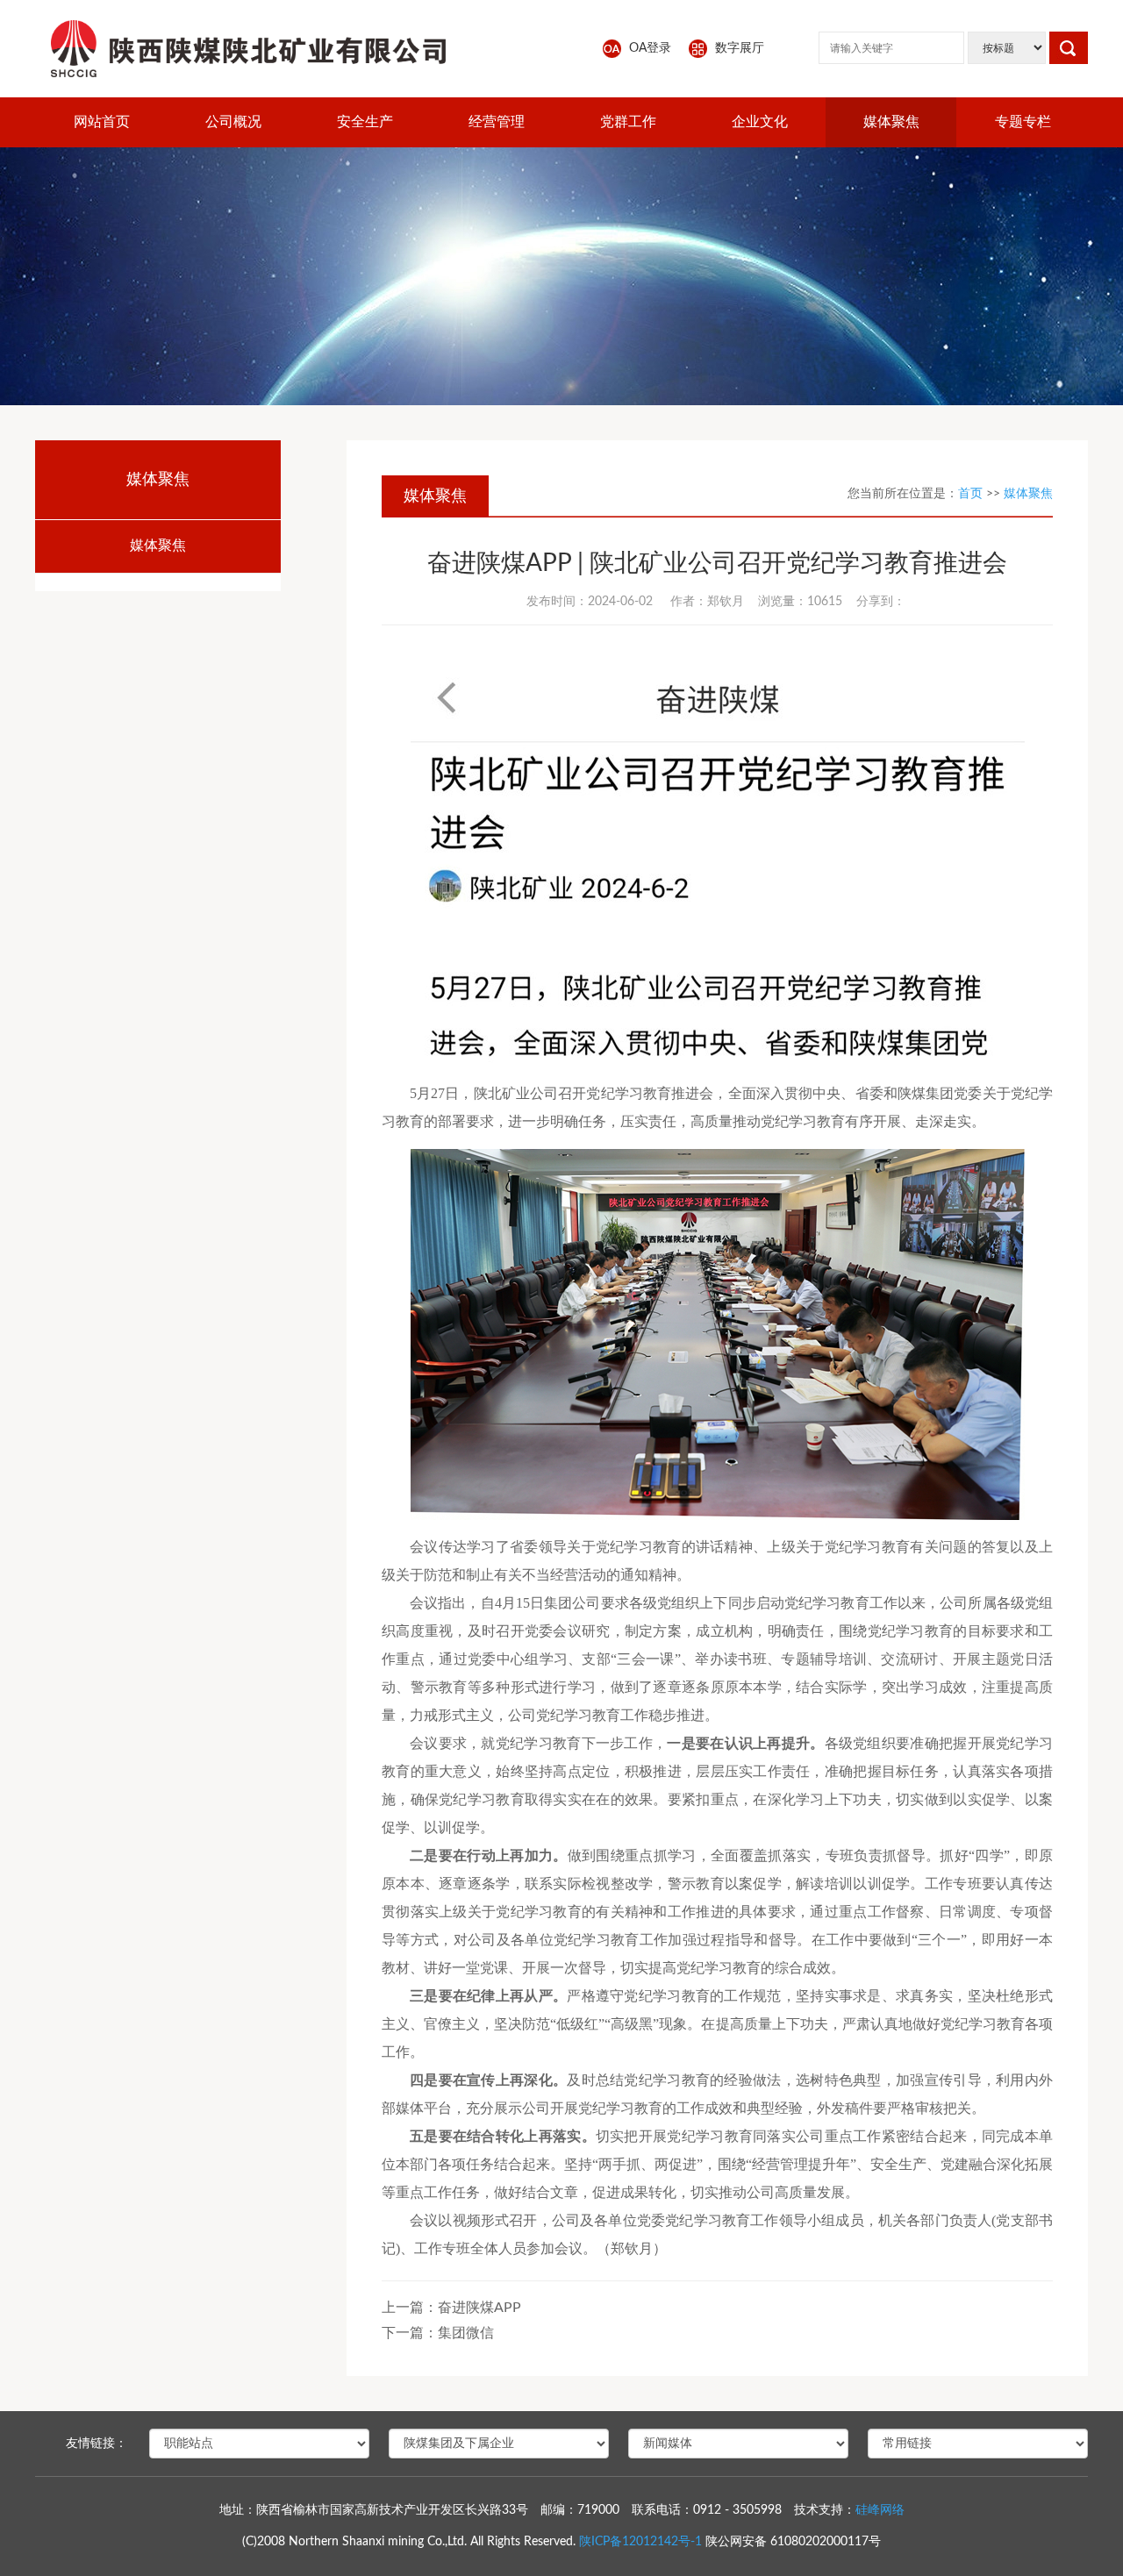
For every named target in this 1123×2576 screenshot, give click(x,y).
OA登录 (650, 48)
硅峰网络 (880, 2510)
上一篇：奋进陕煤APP (451, 2308)
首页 (970, 494)
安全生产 (365, 122)
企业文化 (760, 122)
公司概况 (233, 122)
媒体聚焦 (891, 122)
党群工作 (628, 122)
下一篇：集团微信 (438, 2333)
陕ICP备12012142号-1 (640, 2542)
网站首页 (102, 122)
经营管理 (497, 122)
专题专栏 (1023, 122)
